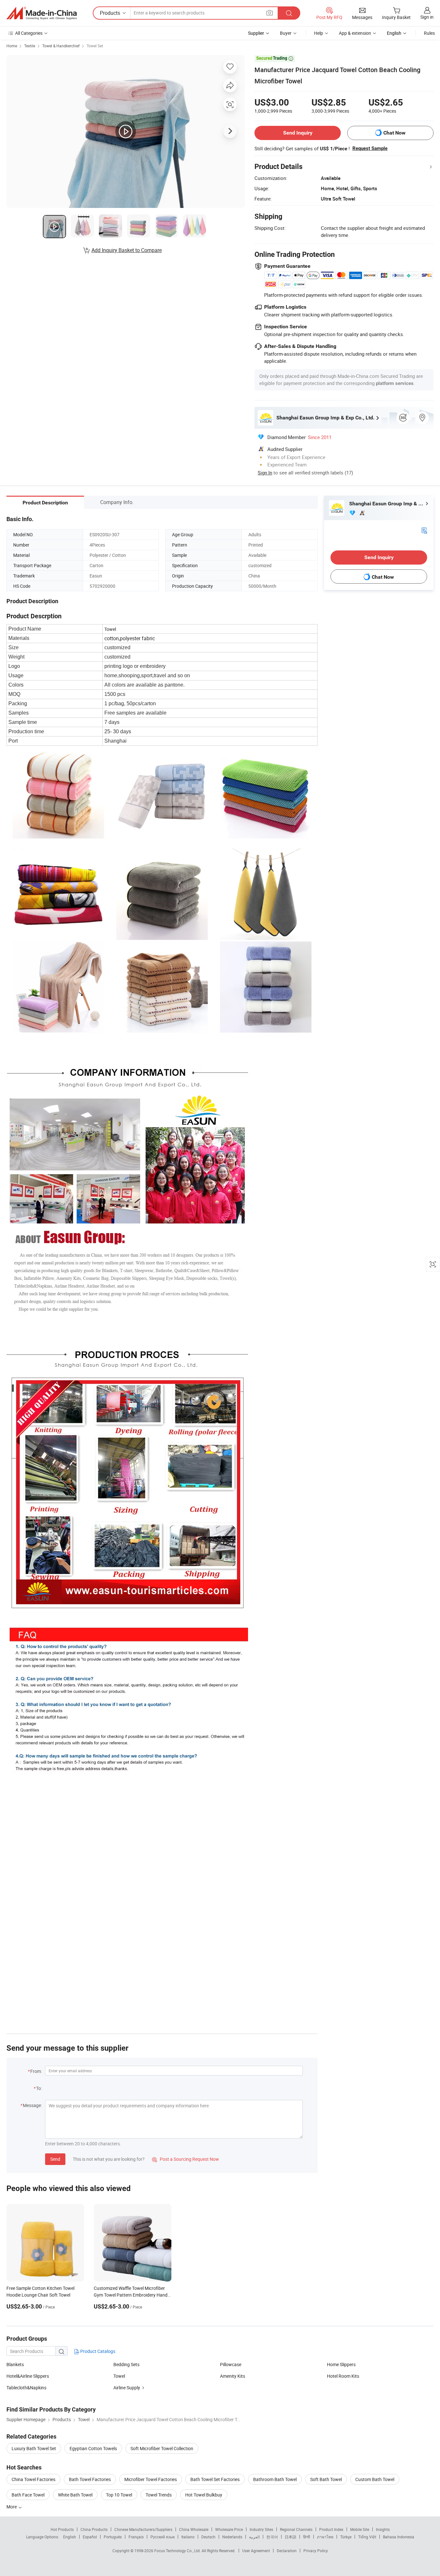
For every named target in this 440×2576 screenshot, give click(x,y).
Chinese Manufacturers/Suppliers (143, 2529)
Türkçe (346, 2537)
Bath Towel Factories (90, 2479)
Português (113, 2537)
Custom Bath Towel (375, 2479)
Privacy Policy (316, 2551)
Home (12, 46)
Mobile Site (360, 2529)
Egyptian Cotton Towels (93, 2448)
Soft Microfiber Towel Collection (162, 2448)
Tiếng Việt (367, 2537)
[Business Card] (424, 530)
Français (136, 2537)
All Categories (29, 33)
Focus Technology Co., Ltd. (178, 2551)
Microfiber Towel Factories (151, 2479)
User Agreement (256, 2551)
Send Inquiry (298, 133)
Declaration (287, 2551)
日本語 (291, 2537)
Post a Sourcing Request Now (186, 2159)
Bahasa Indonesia (399, 2537)
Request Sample (370, 148)
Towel (119, 2376)
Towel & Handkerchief (61, 46)
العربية (254, 2537)
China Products (94, 2529)
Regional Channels (296, 2529)
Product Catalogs (97, 2351)
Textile (30, 46)
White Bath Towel (75, 2495)
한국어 (272, 2537)
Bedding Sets (126, 2364)
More (12, 2507)
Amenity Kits (233, 2376)
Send (55, 2159)
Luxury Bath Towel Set (34, 2448)
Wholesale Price (229, 2529)
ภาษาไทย (325, 2537)
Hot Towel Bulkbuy (204, 2495)
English (70, 2537)
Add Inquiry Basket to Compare (127, 250)
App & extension (355, 33)
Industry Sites (261, 2529)
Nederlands (232, 2537)
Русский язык (163, 2537)
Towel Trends (159, 2495)
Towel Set (95, 46)
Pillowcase (231, 2364)
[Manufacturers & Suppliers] (42, 13)
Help (319, 33)
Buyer (286, 33)
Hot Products (62, 2529)
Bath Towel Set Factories (215, 2479)
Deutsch (208, 2537)
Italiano (188, 2537)
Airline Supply (127, 2388)
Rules (429, 33)
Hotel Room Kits (343, 2376)
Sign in (427, 17)
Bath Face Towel (28, 2495)
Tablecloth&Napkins (26, 2388)
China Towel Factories (33, 2479)
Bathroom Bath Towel (275, 2479)
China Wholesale (194, 2529)
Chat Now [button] (394, 133)
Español (90, 2537)
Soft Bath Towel (326, 2479)
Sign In (265, 473)
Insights (383, 2529)
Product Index (331, 2529)
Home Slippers (341, 2364)
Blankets (15, 2364)
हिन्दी (307, 2537)
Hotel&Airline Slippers (28, 2376)
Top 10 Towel (119, 2495)
